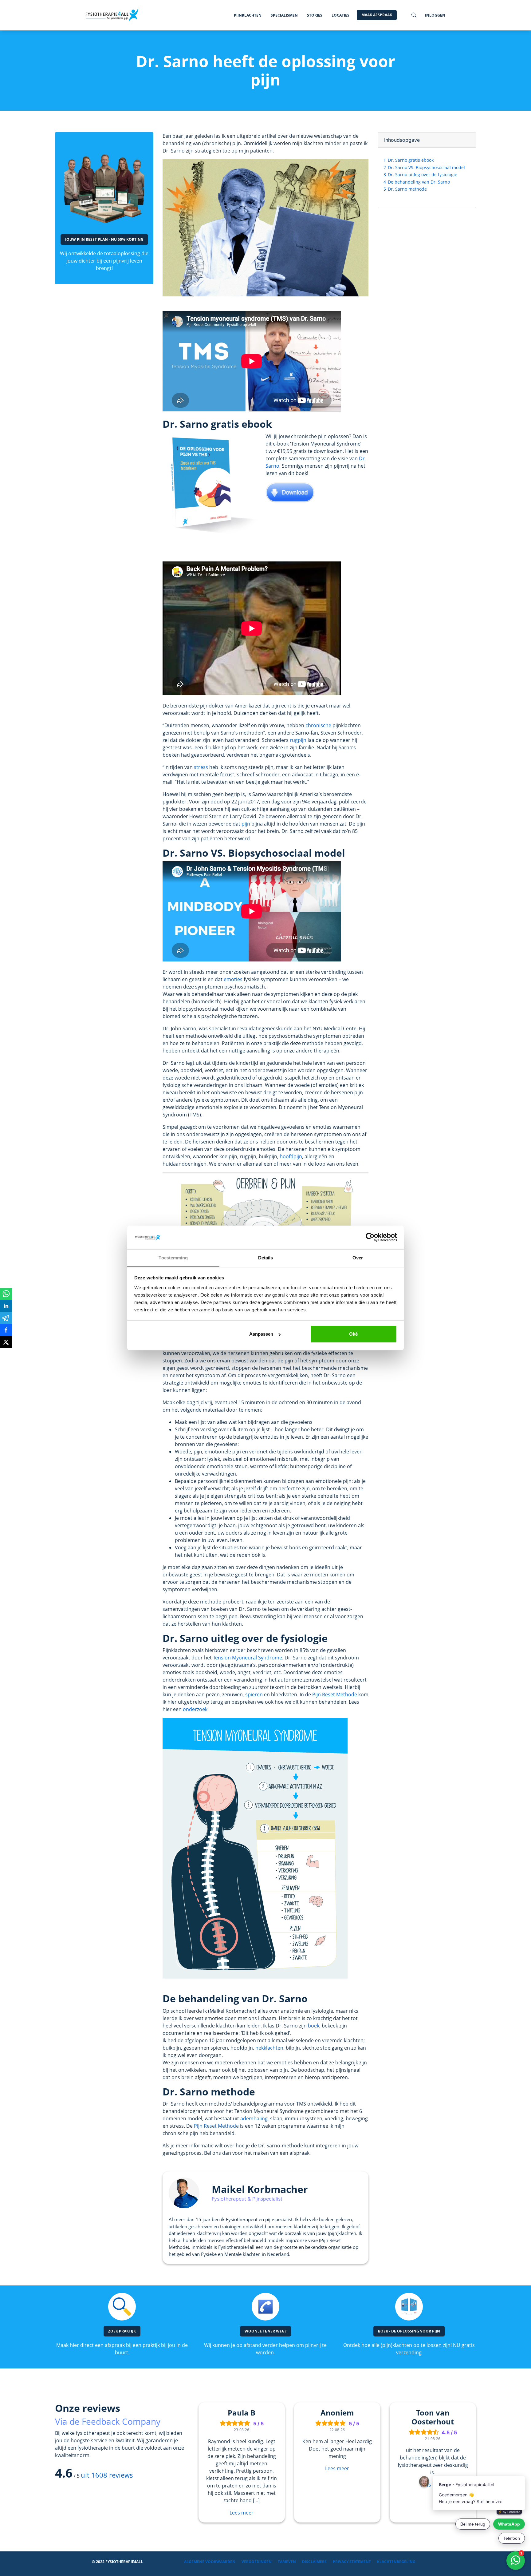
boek (314, 2026)
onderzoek (195, 1709)
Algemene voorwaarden (210, 2562)
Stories (315, 15)
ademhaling (254, 2118)
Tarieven (287, 2562)
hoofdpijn (291, 1156)
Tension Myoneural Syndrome (248, 1658)
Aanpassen (261, 1334)
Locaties (340, 15)
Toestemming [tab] (173, 1258)
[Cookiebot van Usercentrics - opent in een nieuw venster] (370, 1238)
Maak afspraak (377, 15)
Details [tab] (266, 1258)
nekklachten (269, 2048)
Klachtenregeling (396, 2562)
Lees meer (242, 2513)
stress (201, 767)
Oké (353, 1334)
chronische (318, 725)
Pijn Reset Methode (335, 1694)
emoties (233, 979)
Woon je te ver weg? (265, 2331)
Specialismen (284, 15)
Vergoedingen (257, 2562)
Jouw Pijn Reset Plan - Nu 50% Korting (104, 239)
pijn (246, 824)
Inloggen (435, 15)
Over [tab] (358, 1258)
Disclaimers (314, 2562)
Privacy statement (352, 2562)
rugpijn (298, 740)
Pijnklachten (248, 15)
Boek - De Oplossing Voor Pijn (409, 2331)
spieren (254, 1694)
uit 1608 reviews (107, 2475)
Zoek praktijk (122, 2331)
